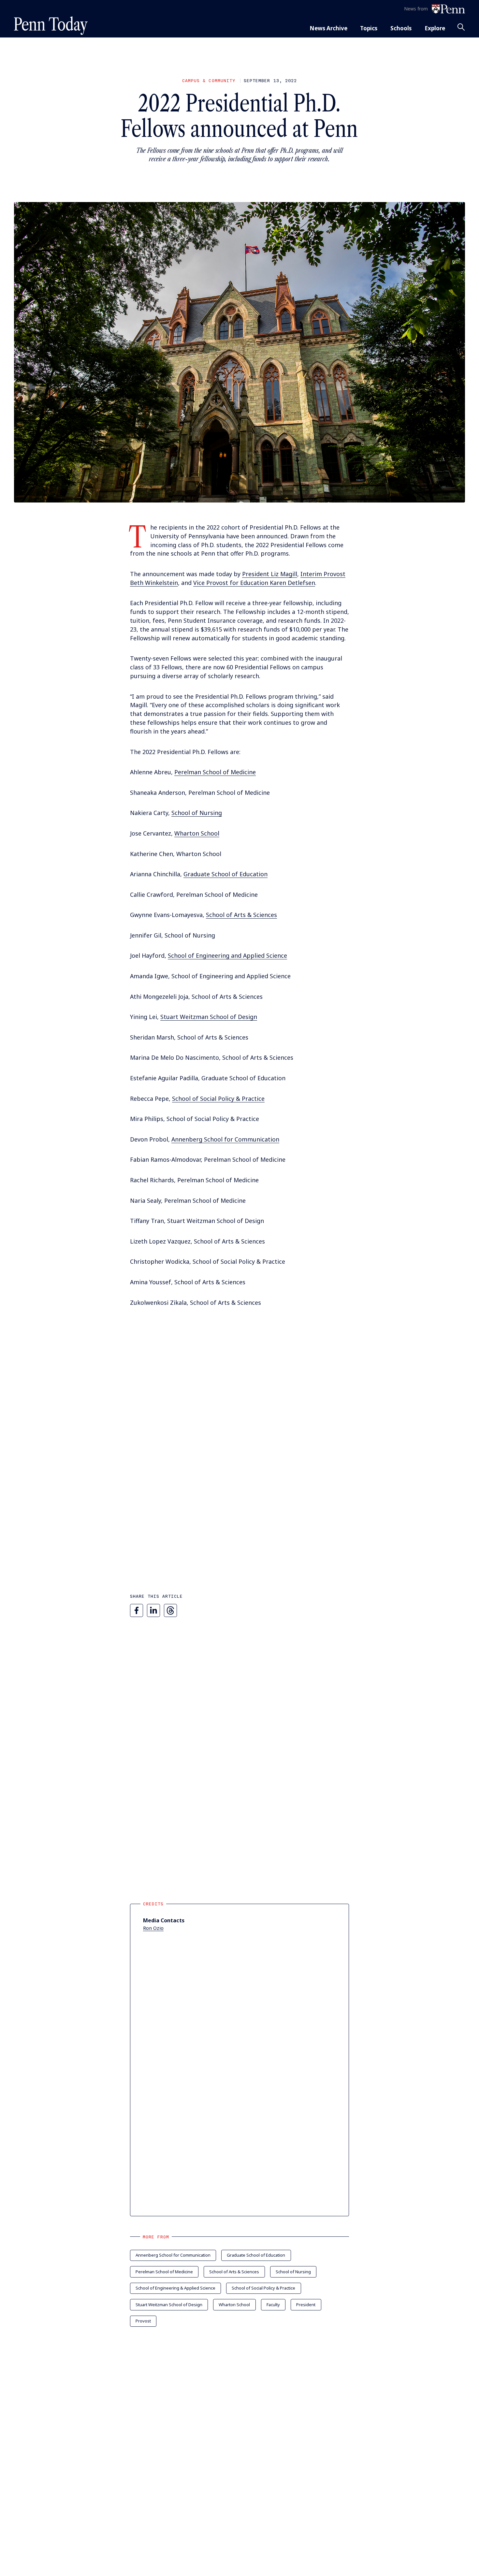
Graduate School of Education (225, 874)
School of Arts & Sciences (241, 915)
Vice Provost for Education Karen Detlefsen (254, 583)
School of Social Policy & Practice (218, 1099)
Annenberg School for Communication (225, 1139)
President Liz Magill (270, 574)
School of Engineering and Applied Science (227, 955)
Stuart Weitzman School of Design (209, 1017)
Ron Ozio (153, 1928)
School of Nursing (197, 813)
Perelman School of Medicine (215, 772)
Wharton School (197, 833)
